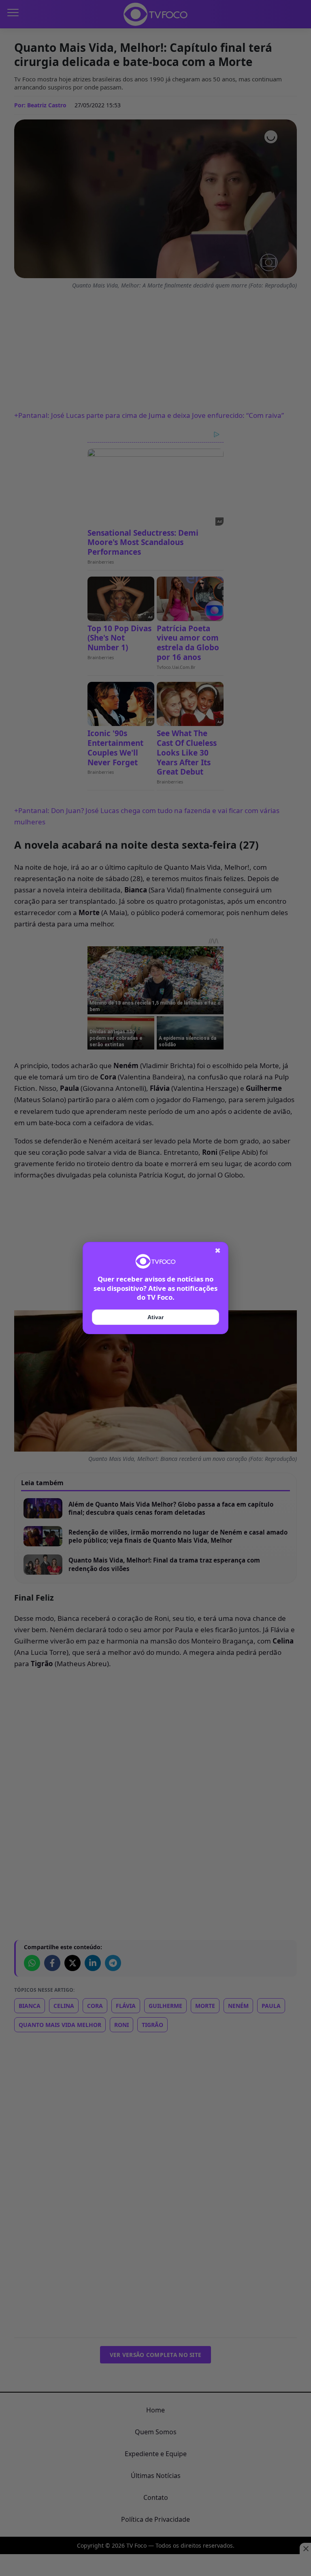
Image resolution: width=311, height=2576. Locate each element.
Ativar (155, 1317)
